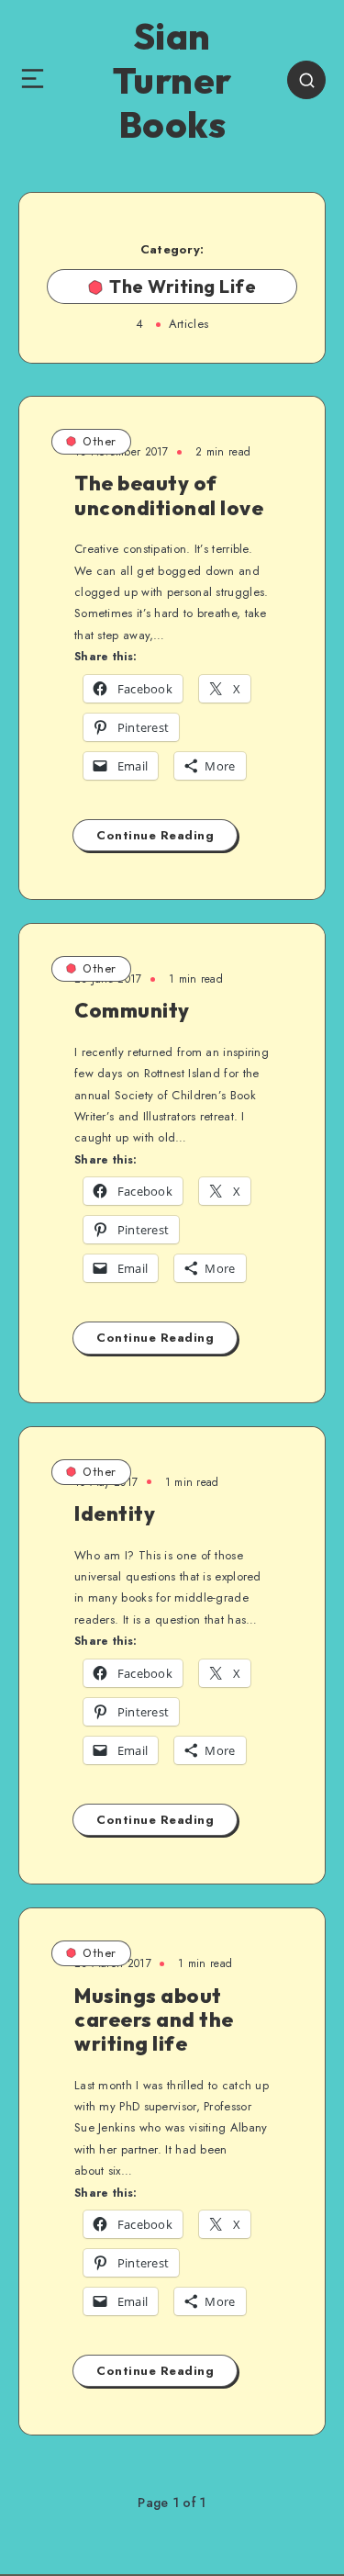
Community (132, 1010)
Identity (115, 1513)
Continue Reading (155, 835)
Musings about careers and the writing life (154, 2020)
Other (100, 441)
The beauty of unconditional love (169, 495)
